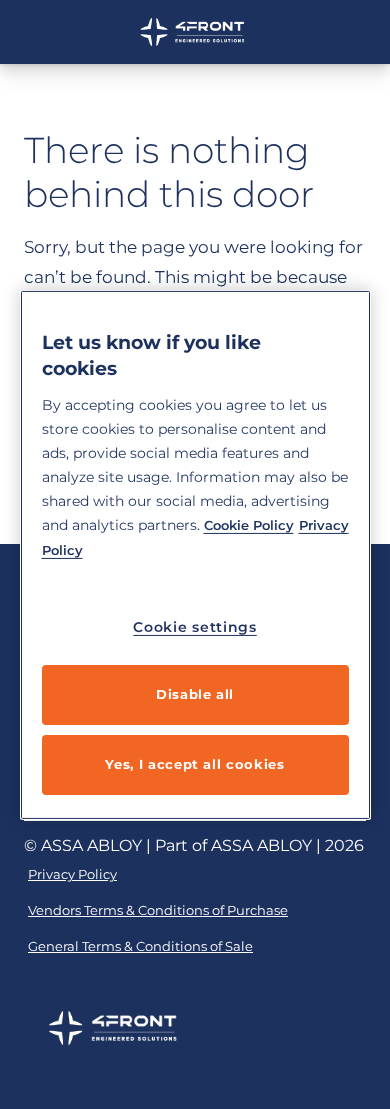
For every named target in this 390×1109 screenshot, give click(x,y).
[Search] (343, 32)
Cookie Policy (249, 525)
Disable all (195, 694)
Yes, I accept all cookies (194, 764)
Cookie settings (195, 627)
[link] (72, 875)
